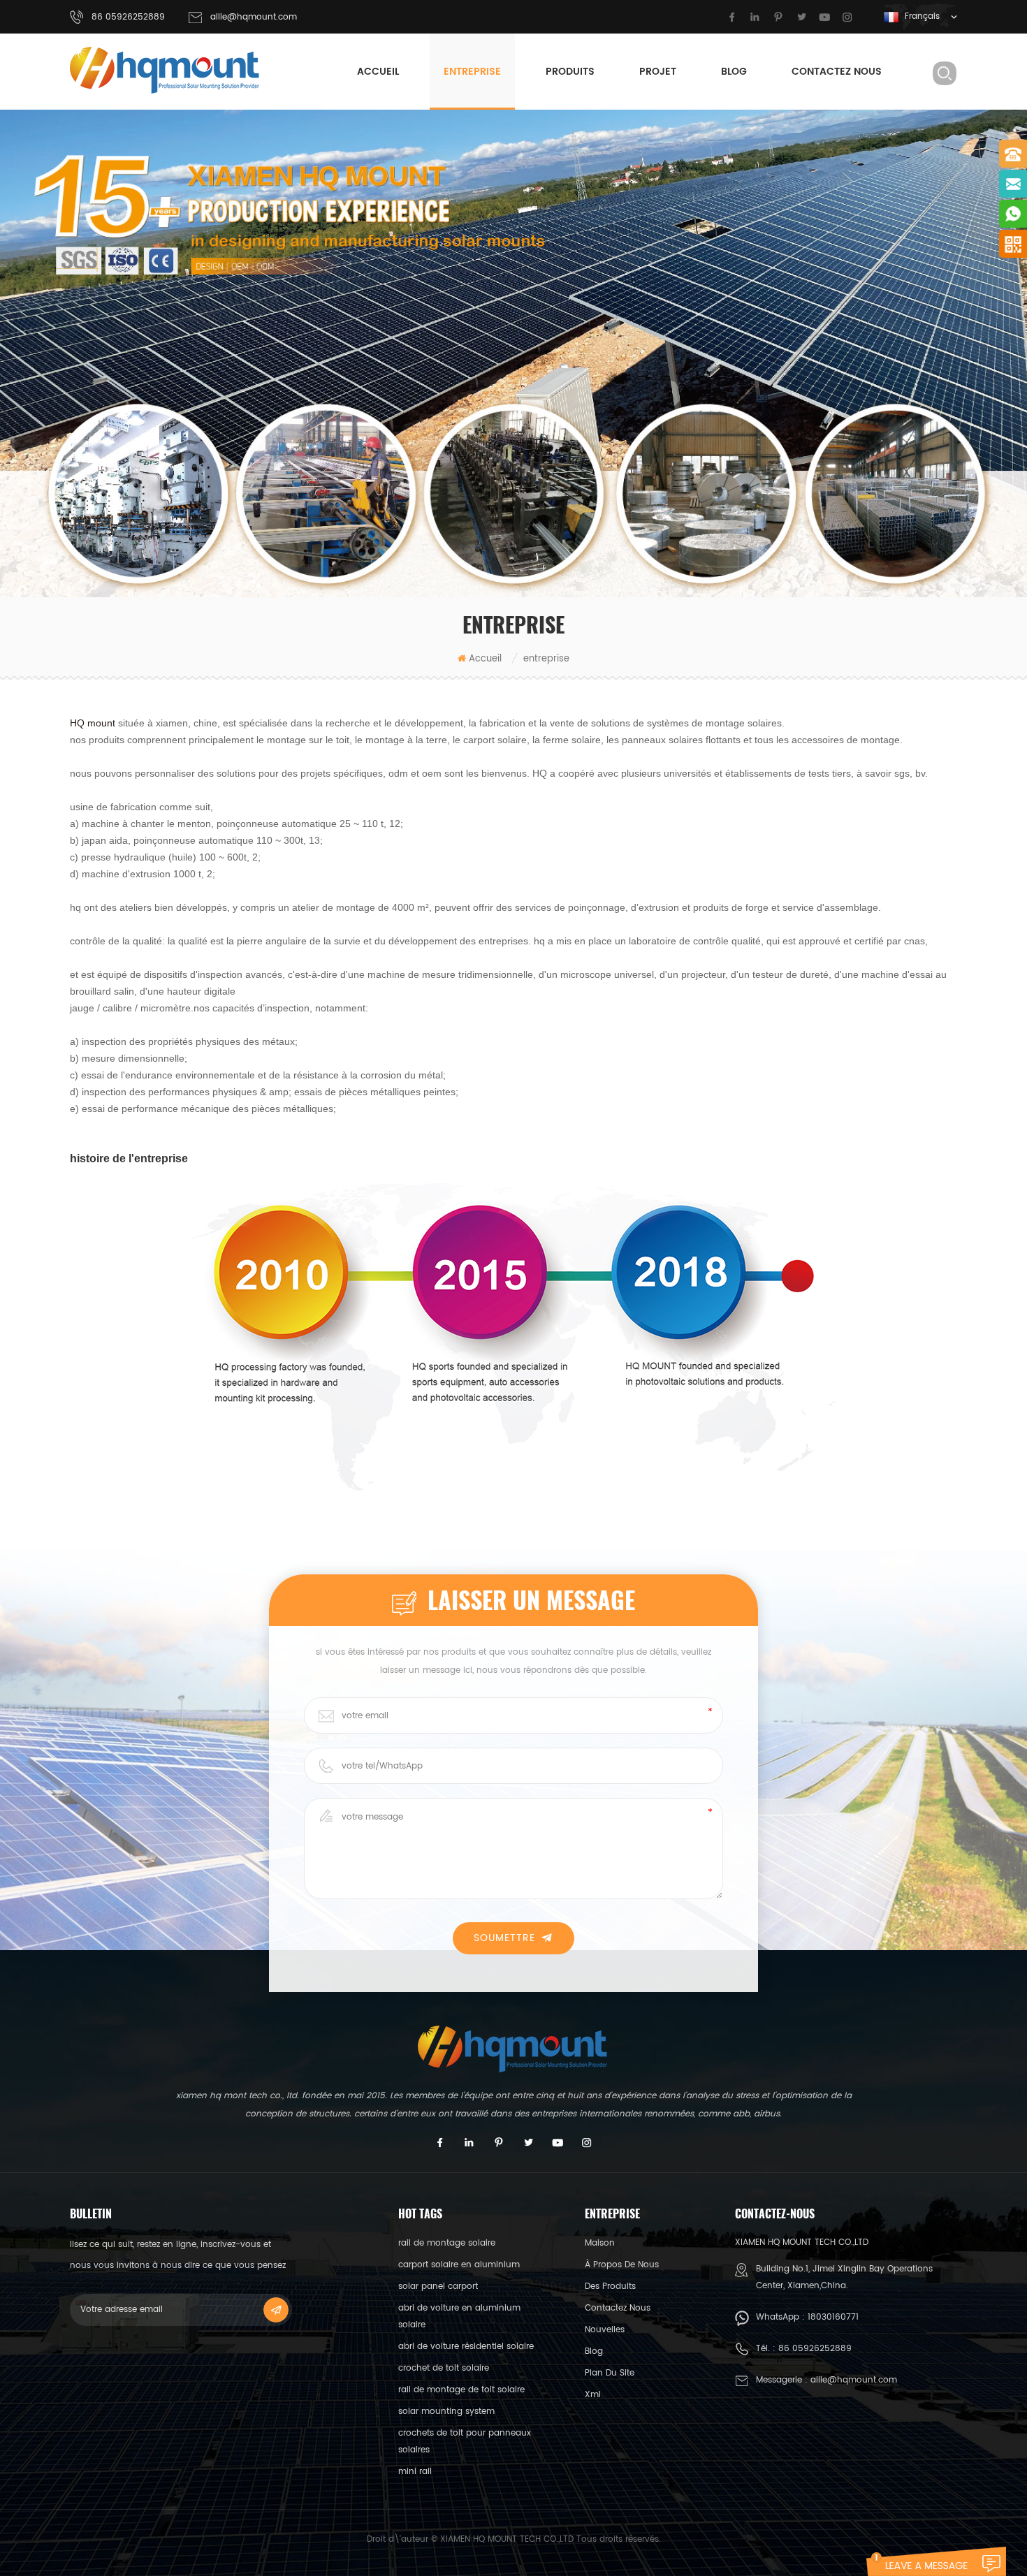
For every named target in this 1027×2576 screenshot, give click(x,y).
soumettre (504, 1938)
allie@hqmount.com (254, 17)
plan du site (610, 2373)
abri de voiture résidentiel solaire (466, 2347)
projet (658, 72)
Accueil (378, 72)
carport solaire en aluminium (459, 2265)
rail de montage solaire (447, 2243)
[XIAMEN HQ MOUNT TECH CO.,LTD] (166, 70)
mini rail (415, 2472)
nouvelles (605, 2330)
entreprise (472, 72)
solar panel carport (438, 2286)
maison (600, 2243)
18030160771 (833, 2317)
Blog (734, 72)
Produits (570, 72)
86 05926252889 (815, 2349)
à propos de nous (622, 2265)
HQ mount (93, 723)
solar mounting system (446, 2412)
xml (593, 2395)
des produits (610, 2286)
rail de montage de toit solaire (461, 2390)
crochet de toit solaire (444, 2368)
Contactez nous (837, 72)
